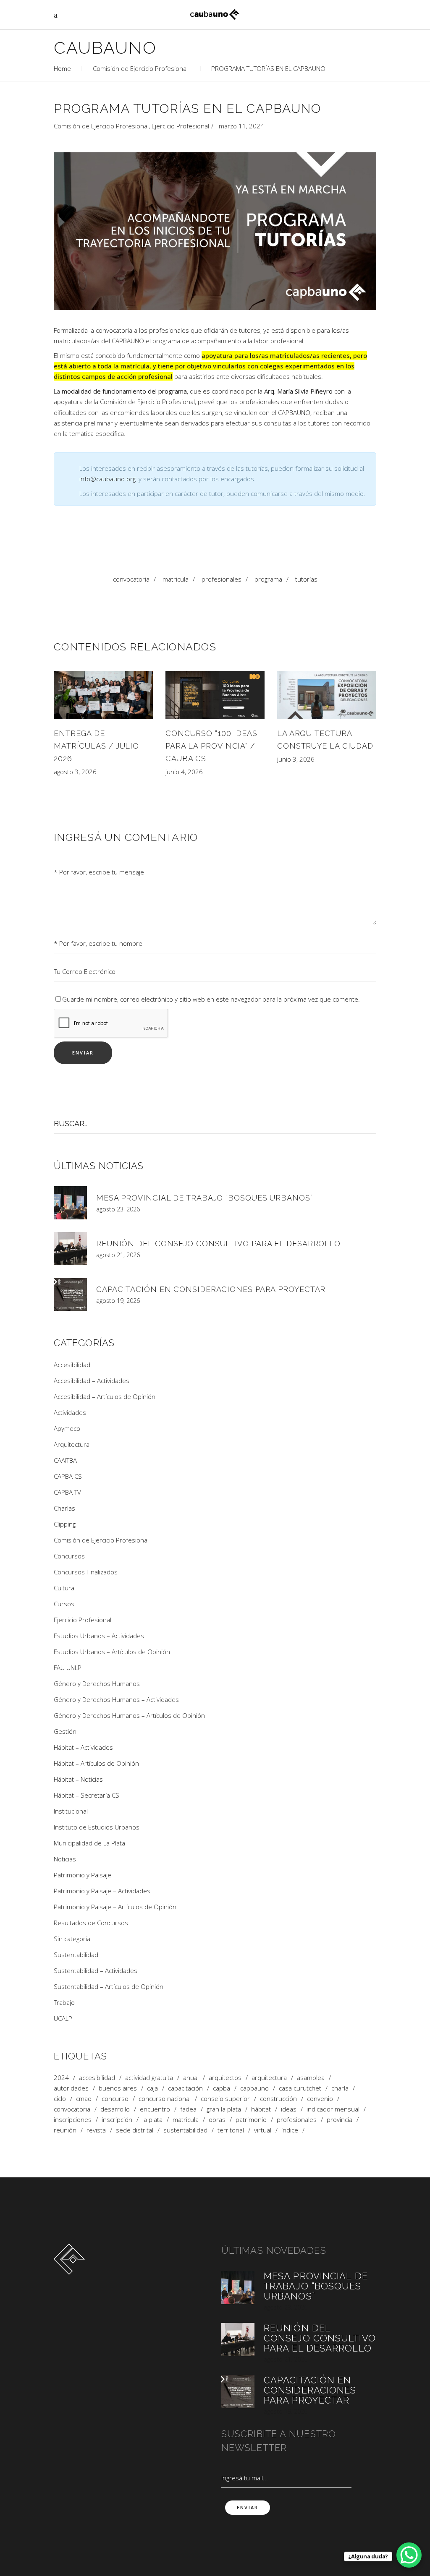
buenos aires (118, 2088)
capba (222, 2088)
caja (152, 2088)
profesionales (222, 579)
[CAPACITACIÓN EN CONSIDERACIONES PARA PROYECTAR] (70, 1294)
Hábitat (261, 2109)
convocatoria (131, 579)
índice (290, 2130)
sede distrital (135, 2130)
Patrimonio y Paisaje (83, 1875)
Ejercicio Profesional (180, 126)
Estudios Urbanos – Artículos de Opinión (112, 1652)
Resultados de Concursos (91, 1923)
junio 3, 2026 (296, 759)
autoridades (71, 2088)
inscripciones (73, 2120)
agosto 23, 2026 (118, 1209)
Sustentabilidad (76, 1955)
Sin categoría (72, 1939)
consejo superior (225, 2099)
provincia (340, 2120)
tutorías (306, 579)
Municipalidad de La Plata (89, 1843)
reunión (65, 2130)
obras (217, 2120)
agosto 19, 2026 (118, 1301)
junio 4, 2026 (184, 772)
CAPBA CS (68, 1476)
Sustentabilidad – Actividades (96, 1970)
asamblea (311, 2078)
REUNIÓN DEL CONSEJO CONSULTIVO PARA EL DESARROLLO (218, 1244)
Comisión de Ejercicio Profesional (140, 68)
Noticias (65, 1859)
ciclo (60, 2099)
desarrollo (115, 2109)
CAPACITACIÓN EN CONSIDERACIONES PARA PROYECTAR (211, 1289)
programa (268, 579)
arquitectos (225, 2078)
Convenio (320, 2099)
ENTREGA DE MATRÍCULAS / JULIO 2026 (96, 746)
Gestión (65, 1731)
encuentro (155, 2109)
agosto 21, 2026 (118, 1255)
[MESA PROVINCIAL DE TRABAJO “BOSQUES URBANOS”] (70, 1203)
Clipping (65, 1524)
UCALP (63, 2018)
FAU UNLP (68, 1668)
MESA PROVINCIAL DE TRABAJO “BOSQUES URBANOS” (205, 1198)
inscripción (117, 2120)
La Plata (152, 2120)
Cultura (64, 1588)
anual (191, 2078)
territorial (231, 2130)
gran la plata (224, 2109)
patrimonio (251, 2120)
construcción (278, 2099)
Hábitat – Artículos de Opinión (96, 1763)
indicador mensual (333, 2109)
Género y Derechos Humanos (97, 1683)
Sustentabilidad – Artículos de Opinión (109, 1986)
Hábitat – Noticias (78, 1779)
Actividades (70, 1412)
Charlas (64, 1508)
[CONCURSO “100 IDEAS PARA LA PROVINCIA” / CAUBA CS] (215, 695)
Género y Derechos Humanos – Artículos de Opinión (129, 1715)
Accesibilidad (72, 1365)
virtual (263, 2130)
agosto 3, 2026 (75, 772)
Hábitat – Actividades (83, 1747)
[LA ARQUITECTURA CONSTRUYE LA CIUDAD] (327, 695)
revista (96, 2130)
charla (340, 2088)
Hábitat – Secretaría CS (87, 1795)
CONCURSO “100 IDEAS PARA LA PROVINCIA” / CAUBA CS (211, 746)
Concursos (69, 1556)
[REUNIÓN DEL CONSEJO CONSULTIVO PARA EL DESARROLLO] (70, 1249)
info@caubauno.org (107, 479)
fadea (188, 2109)
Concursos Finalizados (86, 1572)
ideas (289, 2109)
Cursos (64, 1604)
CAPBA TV (67, 1492)
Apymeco (67, 1428)
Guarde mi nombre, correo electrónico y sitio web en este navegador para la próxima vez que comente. (211, 999)
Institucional (71, 1811)
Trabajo (64, 2002)
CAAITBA (65, 1460)
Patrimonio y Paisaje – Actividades (102, 1891)
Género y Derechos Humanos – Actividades (116, 1699)
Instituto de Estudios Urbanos (97, 1827)
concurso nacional (165, 2099)
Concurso (115, 2099)
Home (62, 68)
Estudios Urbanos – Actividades (99, 1636)
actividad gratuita (149, 2078)
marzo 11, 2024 (241, 126)
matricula (176, 579)
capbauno (254, 2088)
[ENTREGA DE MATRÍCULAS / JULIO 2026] (103, 695)
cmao (84, 2099)
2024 (61, 2078)
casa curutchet (300, 2088)
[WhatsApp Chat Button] (409, 2555)
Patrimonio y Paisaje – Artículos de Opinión (115, 1907)
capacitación (185, 2088)
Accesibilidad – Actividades (92, 1381)
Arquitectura (72, 1444)
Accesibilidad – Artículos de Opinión (105, 1396)
